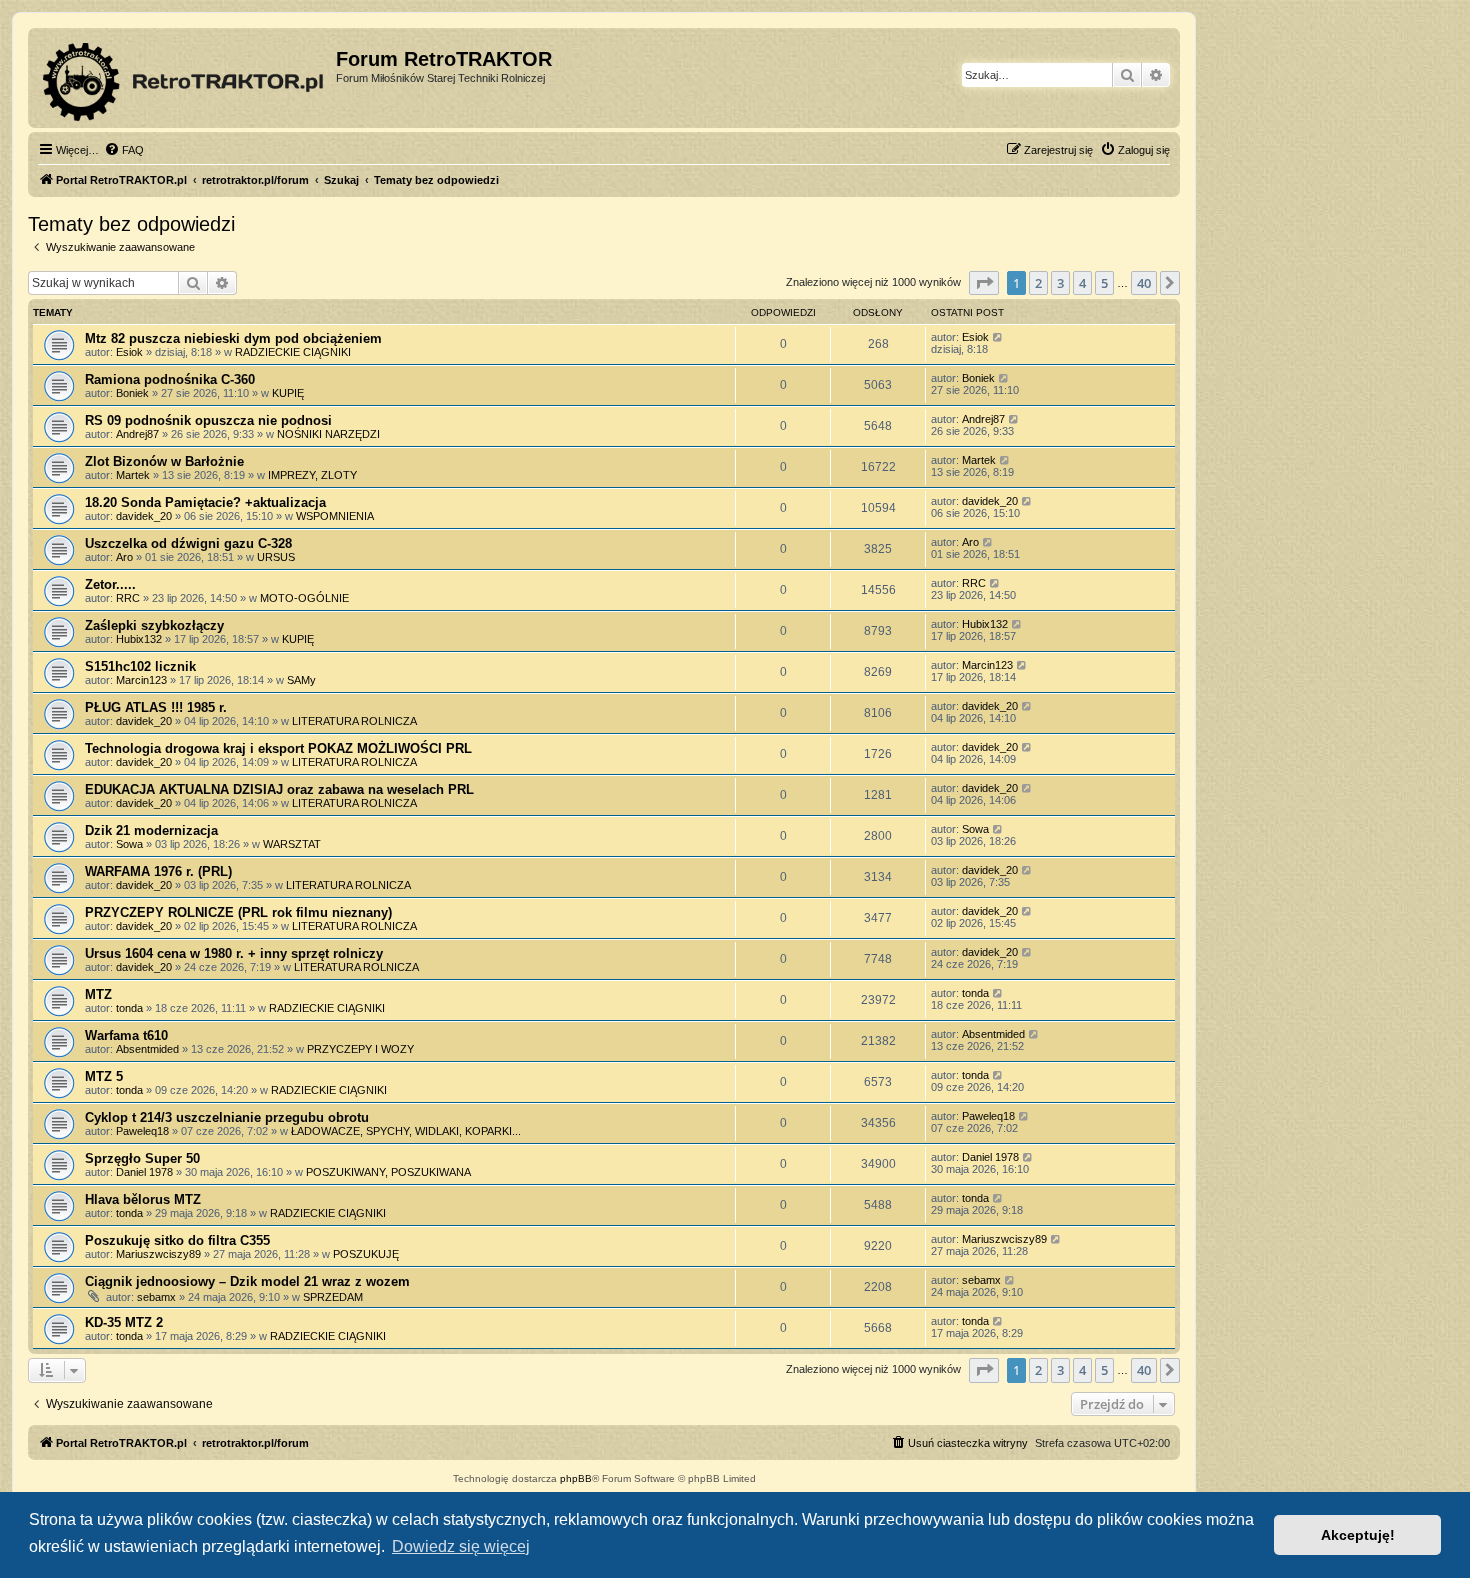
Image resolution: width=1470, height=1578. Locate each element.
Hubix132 (139, 639)
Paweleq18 (142, 1131)
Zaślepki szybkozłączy (154, 625)
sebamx (156, 1297)
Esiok (129, 352)
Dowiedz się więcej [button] (461, 1546)
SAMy (301, 680)
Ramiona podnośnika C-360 (170, 379)
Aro (124, 557)
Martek (133, 475)
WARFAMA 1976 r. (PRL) (158, 871)
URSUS (276, 557)
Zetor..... (110, 584)
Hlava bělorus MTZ (143, 1199)
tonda (129, 1008)
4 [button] (1082, 283)
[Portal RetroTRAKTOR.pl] (184, 78)
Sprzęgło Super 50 (142, 1158)
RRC (128, 598)
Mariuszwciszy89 (158, 1254)
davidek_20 (144, 516)
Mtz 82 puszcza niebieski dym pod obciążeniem (233, 338)
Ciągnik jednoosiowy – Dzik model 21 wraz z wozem (247, 1281)
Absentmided (147, 1049)
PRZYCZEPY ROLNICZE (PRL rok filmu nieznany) (238, 912)
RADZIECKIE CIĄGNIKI (293, 352)
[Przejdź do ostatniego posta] (998, 337)
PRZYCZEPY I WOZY (360, 1049)
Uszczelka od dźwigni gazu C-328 (188, 543)
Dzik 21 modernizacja (151, 830)
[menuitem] (124, 150)
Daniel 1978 (144, 1172)
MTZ (98, 994)
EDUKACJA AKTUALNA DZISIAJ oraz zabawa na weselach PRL (279, 789)
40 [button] (1144, 283)
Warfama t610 (126, 1035)
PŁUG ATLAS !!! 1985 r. (156, 707)
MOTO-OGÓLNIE (304, 598)
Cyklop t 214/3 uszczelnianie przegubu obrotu (227, 1117)
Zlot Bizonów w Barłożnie (164, 461)
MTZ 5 (104, 1076)
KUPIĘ (288, 393)
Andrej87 (137, 434)
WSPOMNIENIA (335, 516)
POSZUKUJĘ (366, 1254)
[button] (984, 283)
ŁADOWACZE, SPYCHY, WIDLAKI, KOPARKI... (406, 1131)
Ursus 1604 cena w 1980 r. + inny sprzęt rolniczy (234, 953)
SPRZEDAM (333, 1297)
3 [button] (1060, 283)
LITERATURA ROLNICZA (354, 721)
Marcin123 (141, 680)
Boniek (132, 393)
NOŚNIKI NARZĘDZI (328, 434)
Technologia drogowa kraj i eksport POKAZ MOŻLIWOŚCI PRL (278, 748)
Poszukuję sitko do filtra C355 (177, 1240)
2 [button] (1038, 283)
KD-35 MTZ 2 (124, 1322)
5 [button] (1104, 283)
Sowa (129, 844)
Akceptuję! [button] (1358, 1535)
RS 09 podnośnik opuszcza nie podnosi (208, 420)
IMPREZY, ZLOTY (312, 475)
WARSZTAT (292, 844)
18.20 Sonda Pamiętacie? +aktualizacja (205, 502)
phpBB (576, 1478)
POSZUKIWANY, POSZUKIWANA (388, 1172)
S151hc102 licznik (140, 666)
